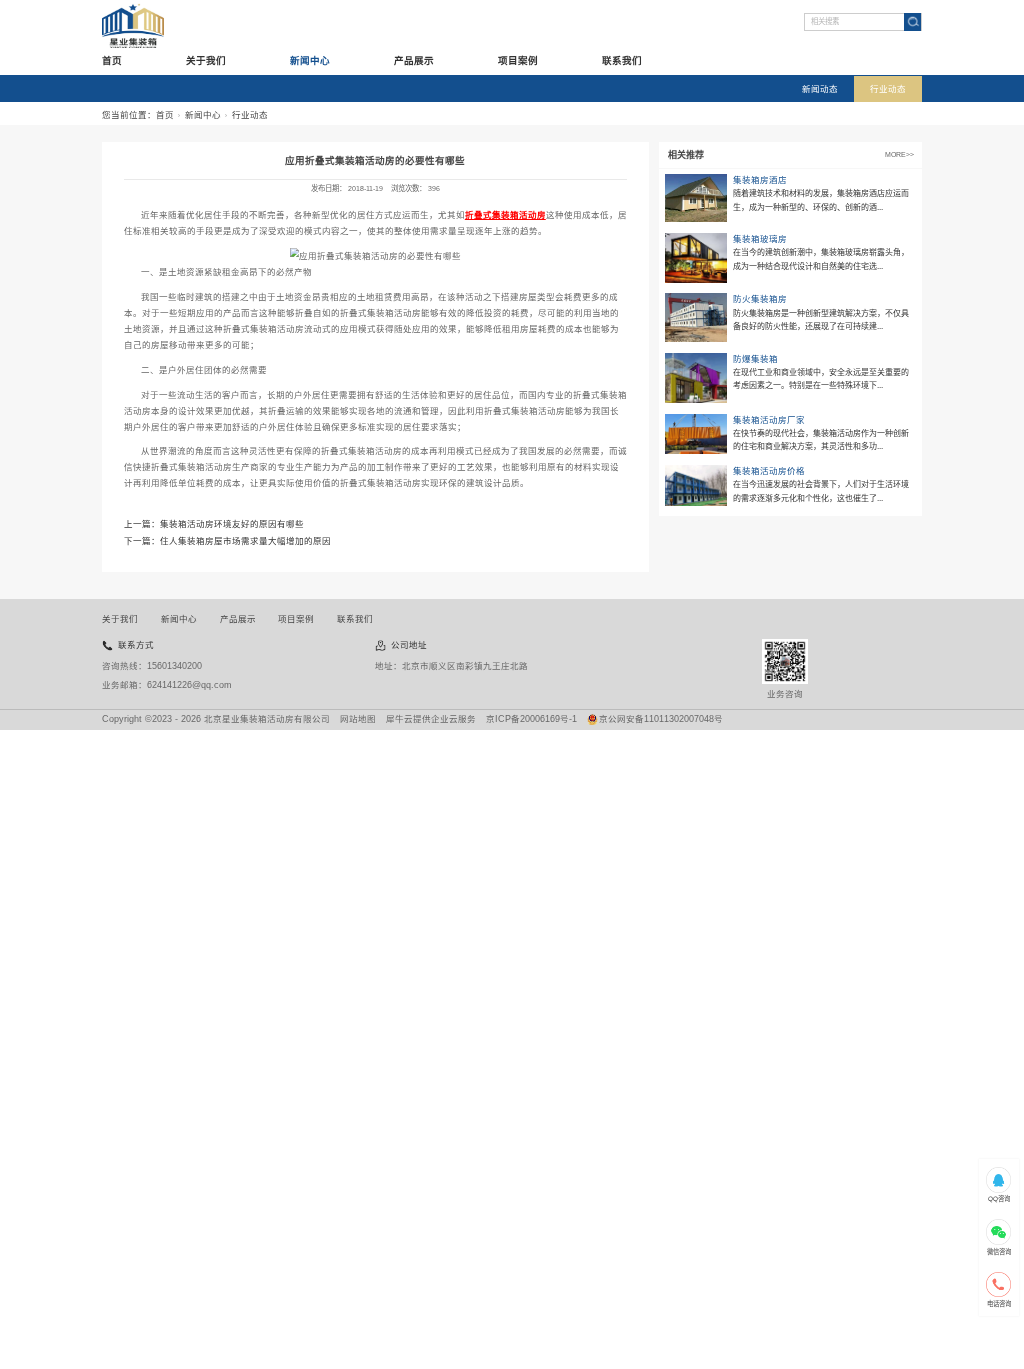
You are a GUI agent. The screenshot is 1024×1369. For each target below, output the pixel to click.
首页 (112, 60)
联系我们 (622, 60)
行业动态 (888, 89)
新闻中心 (310, 60)
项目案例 (518, 60)
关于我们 (206, 60)
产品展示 (414, 60)
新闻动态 (820, 89)
